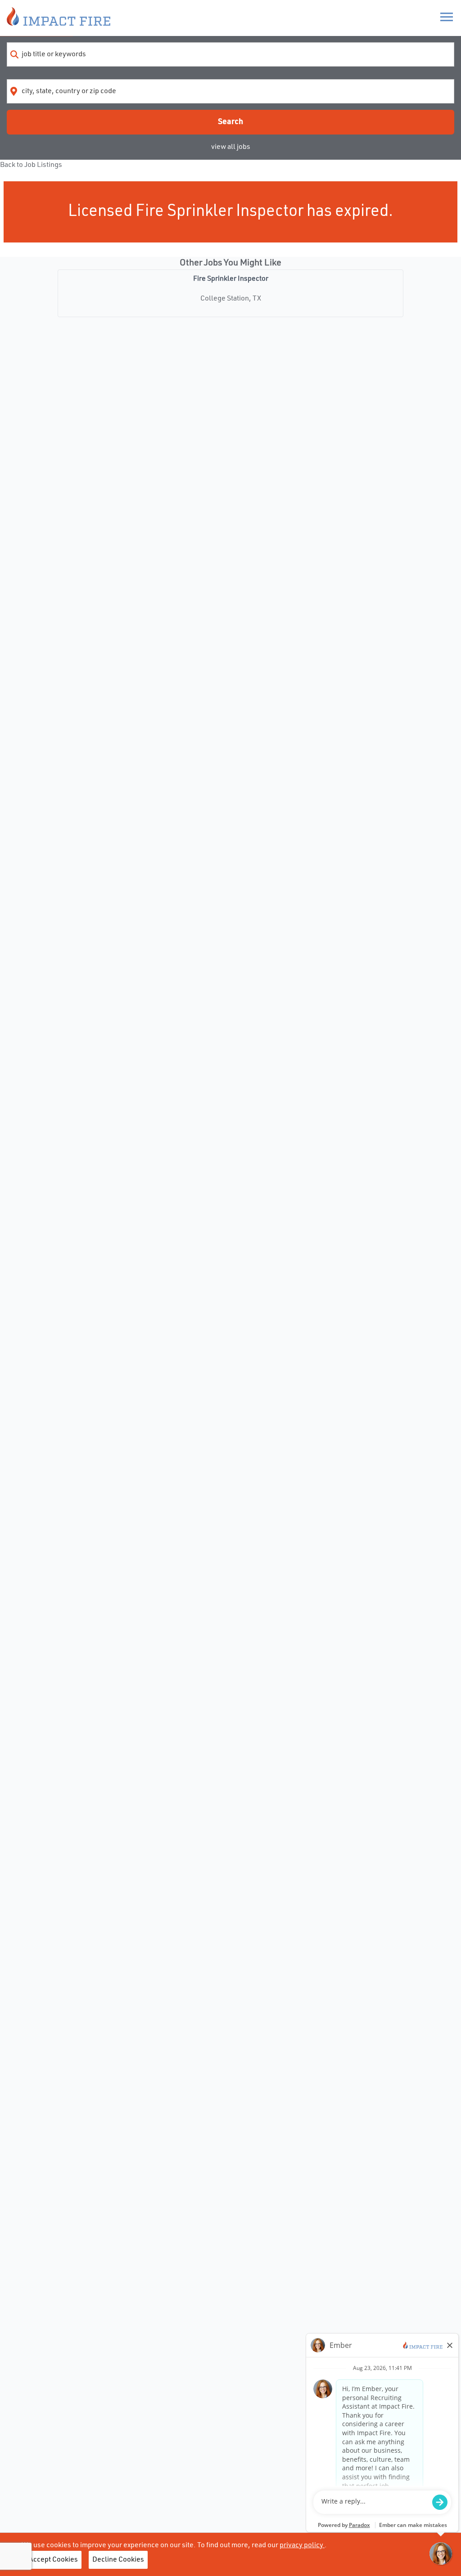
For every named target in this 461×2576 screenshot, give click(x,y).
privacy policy (302, 2545)
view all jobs (231, 147)
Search (230, 122)
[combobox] (230, 54)
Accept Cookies (53, 2560)
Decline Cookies (118, 2560)
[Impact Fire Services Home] (59, 18)
